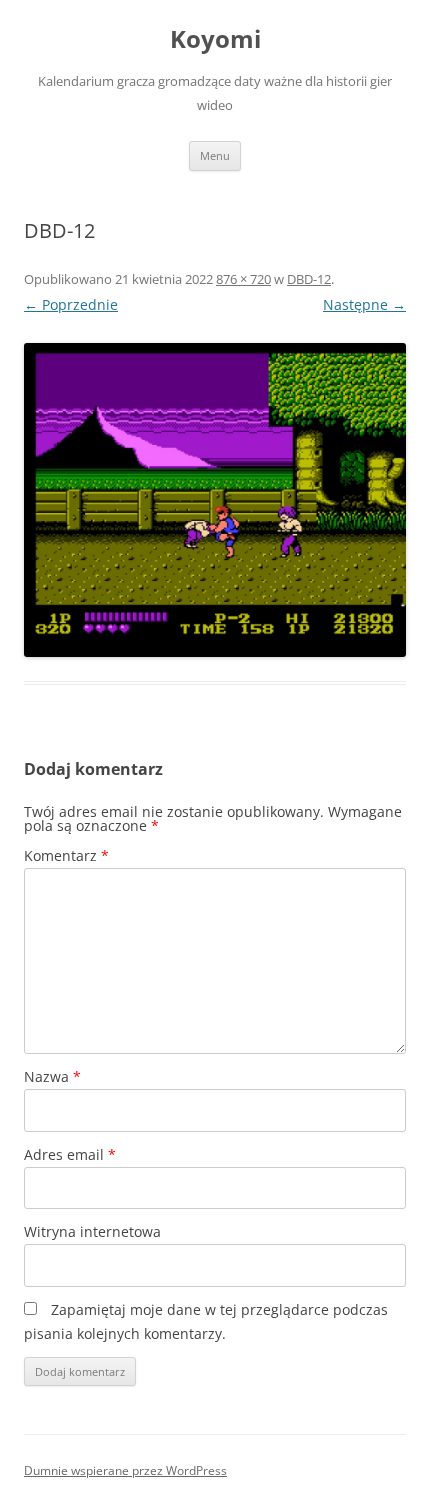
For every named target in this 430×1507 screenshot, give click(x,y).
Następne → (364, 304)
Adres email (70, 1154)
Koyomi (215, 39)
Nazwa (52, 1076)
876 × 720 (243, 279)
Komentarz (66, 855)
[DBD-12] (215, 500)
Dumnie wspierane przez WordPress (125, 1470)
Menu (215, 155)
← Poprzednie (71, 304)
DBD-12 (309, 279)
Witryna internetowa (92, 1231)
